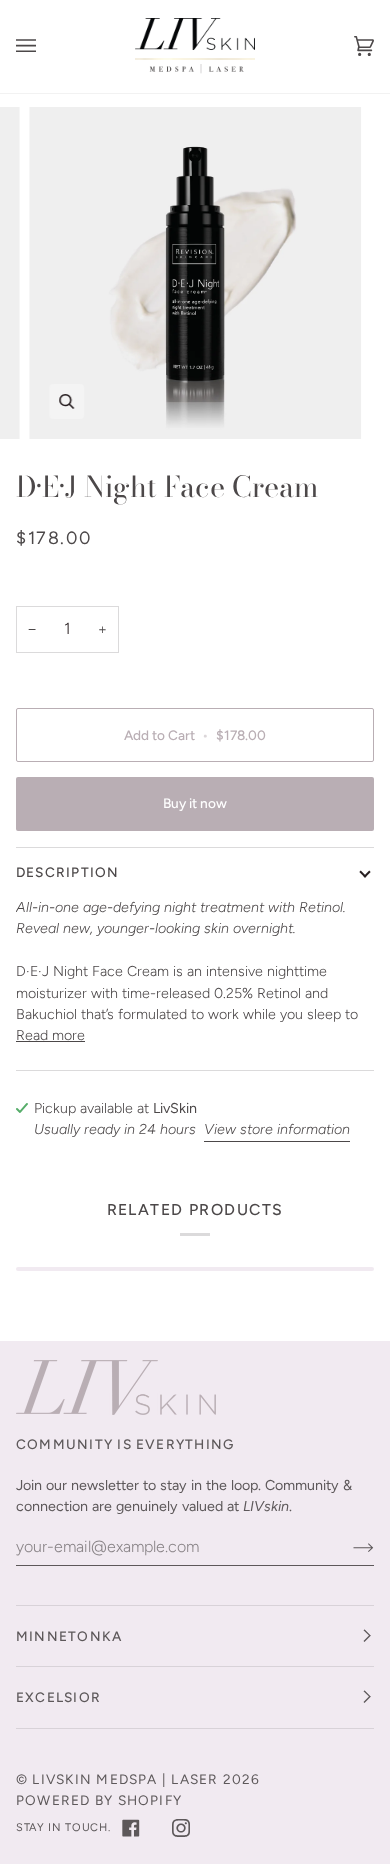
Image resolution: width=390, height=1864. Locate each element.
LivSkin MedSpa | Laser (125, 1779)
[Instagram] (181, 1828)
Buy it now (195, 803)
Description (68, 872)
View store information (277, 1129)
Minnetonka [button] (69, 1636)
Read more (50, 1035)
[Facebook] (131, 1828)
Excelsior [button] (58, 1697)
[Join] (347, 1547)
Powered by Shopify (99, 1800)
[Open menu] (46, 46)
